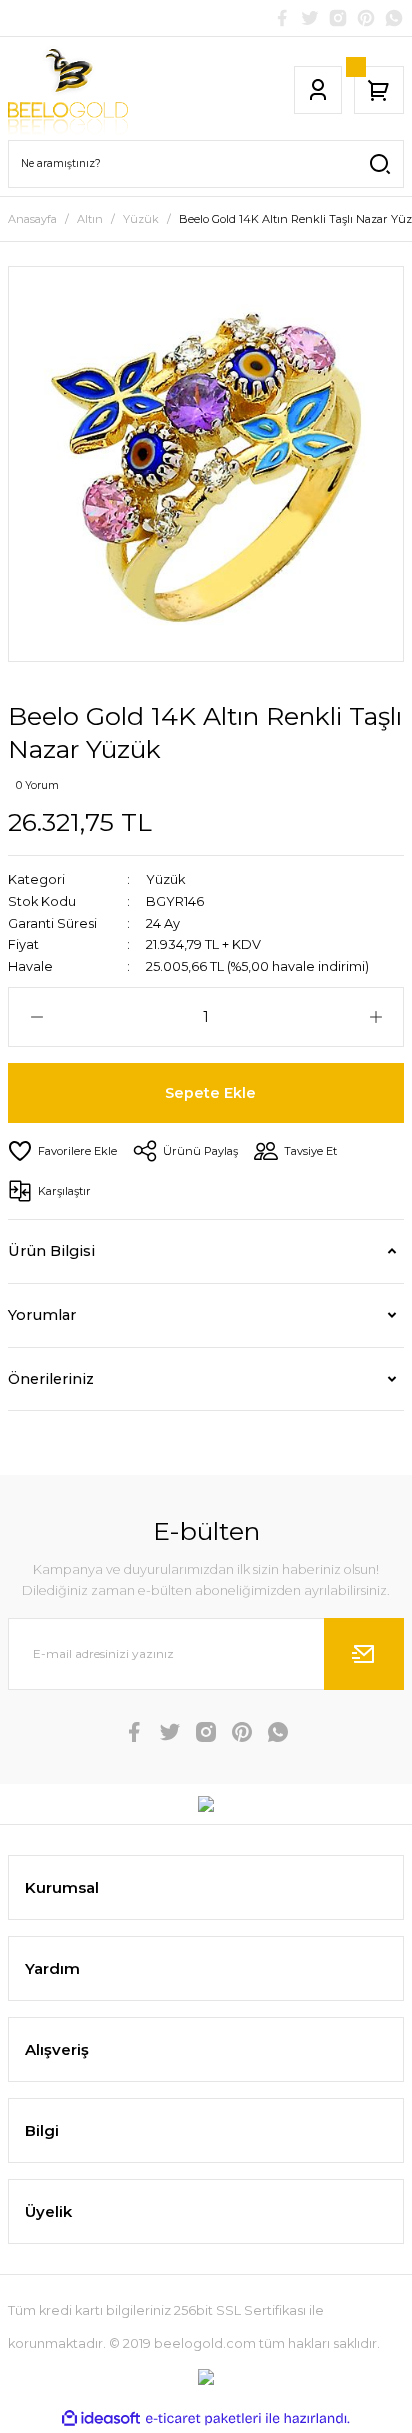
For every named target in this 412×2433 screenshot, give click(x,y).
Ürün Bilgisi (51, 1251)
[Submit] (364, 1654)
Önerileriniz (51, 1379)
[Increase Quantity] (375, 1017)
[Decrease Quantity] (36, 1017)
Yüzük (165, 879)
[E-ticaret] (203, 2418)
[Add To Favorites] (62, 1151)
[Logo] (68, 90)
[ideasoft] (101, 2419)
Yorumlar (42, 1315)
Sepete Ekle (210, 1093)
